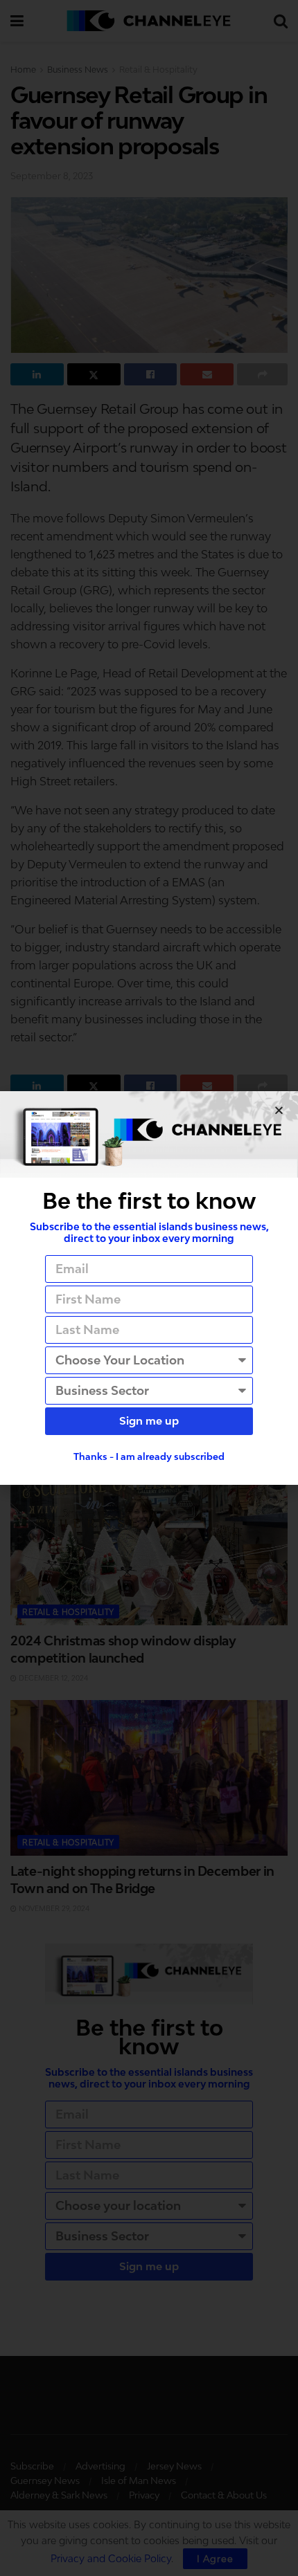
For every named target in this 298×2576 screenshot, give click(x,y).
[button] (279, 1110)
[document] (149, 1288)
